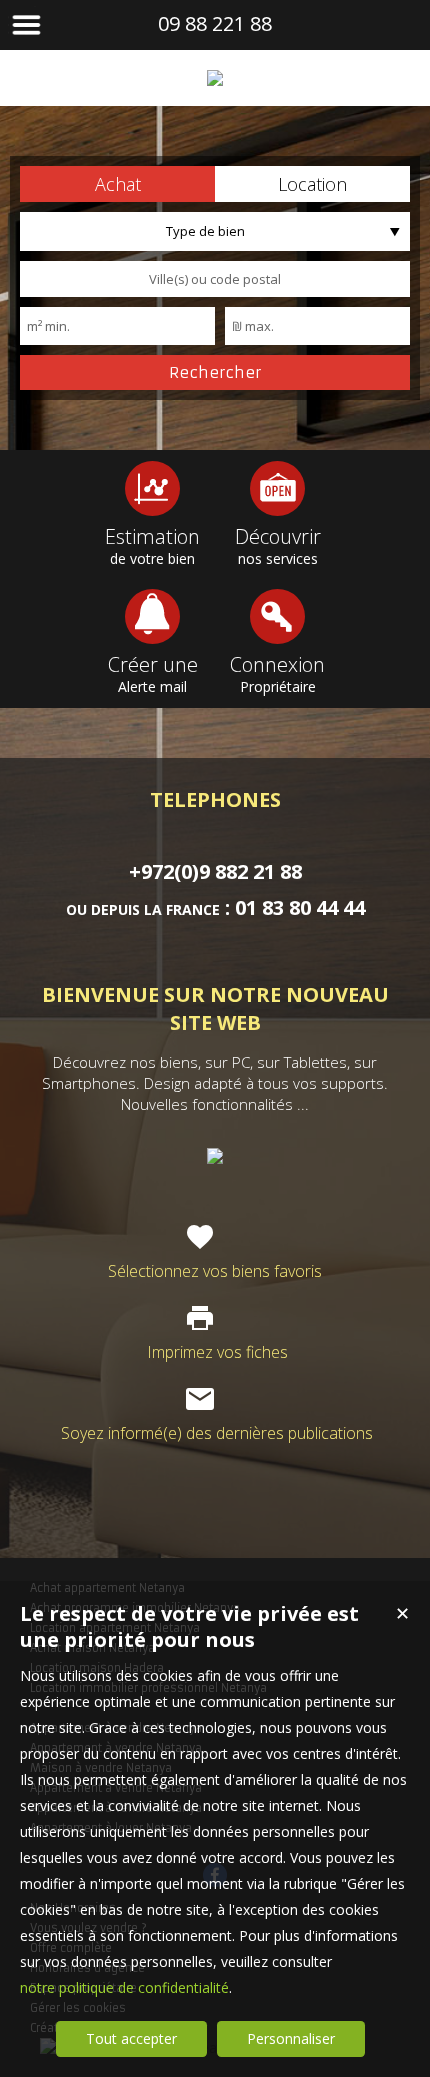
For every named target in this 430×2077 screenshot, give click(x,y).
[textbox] (215, 279)
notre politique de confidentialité (124, 1987)
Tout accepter (131, 2038)
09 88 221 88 (215, 23)
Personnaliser (291, 2038)
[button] (117, 184)
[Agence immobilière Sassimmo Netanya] (215, 78)
